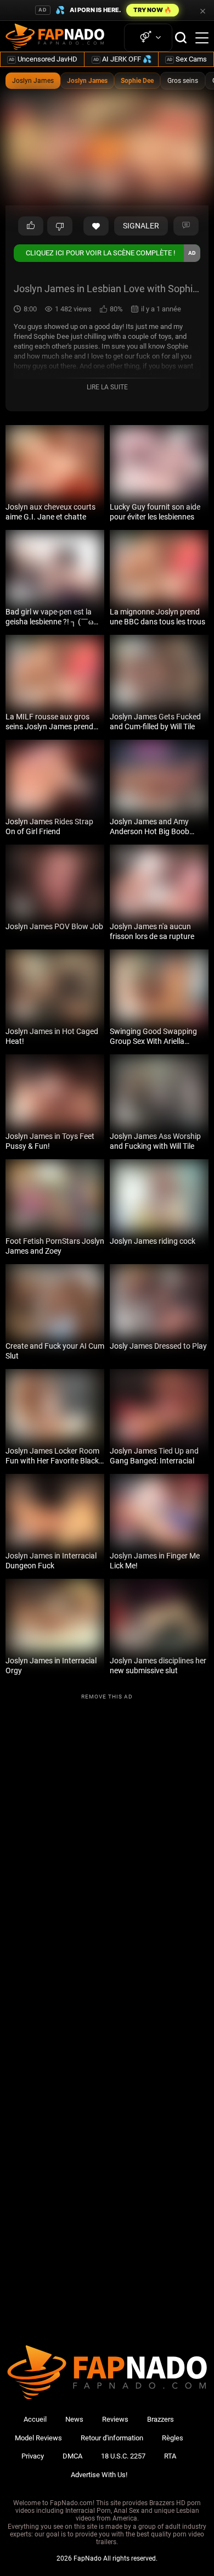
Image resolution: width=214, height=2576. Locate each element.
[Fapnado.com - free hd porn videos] (55, 38)
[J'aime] (31, 226)
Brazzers (161, 2419)
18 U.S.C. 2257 (123, 2456)
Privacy (33, 2456)
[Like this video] (96, 226)
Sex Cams (187, 59)
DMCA (72, 2456)
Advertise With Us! (99, 2475)
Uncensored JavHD (43, 59)
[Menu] (202, 38)
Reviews (115, 2419)
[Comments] (186, 226)
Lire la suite (107, 387)
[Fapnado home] (107, 2399)
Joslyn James (33, 81)
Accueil (35, 2419)
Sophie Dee (137, 81)
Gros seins (183, 81)
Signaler (141, 226)
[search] (181, 38)
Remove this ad (107, 1697)
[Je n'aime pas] (60, 226)
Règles (173, 2438)
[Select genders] (148, 38)
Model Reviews (38, 2438)
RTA (170, 2456)
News (74, 2419)
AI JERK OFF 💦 (122, 59)
